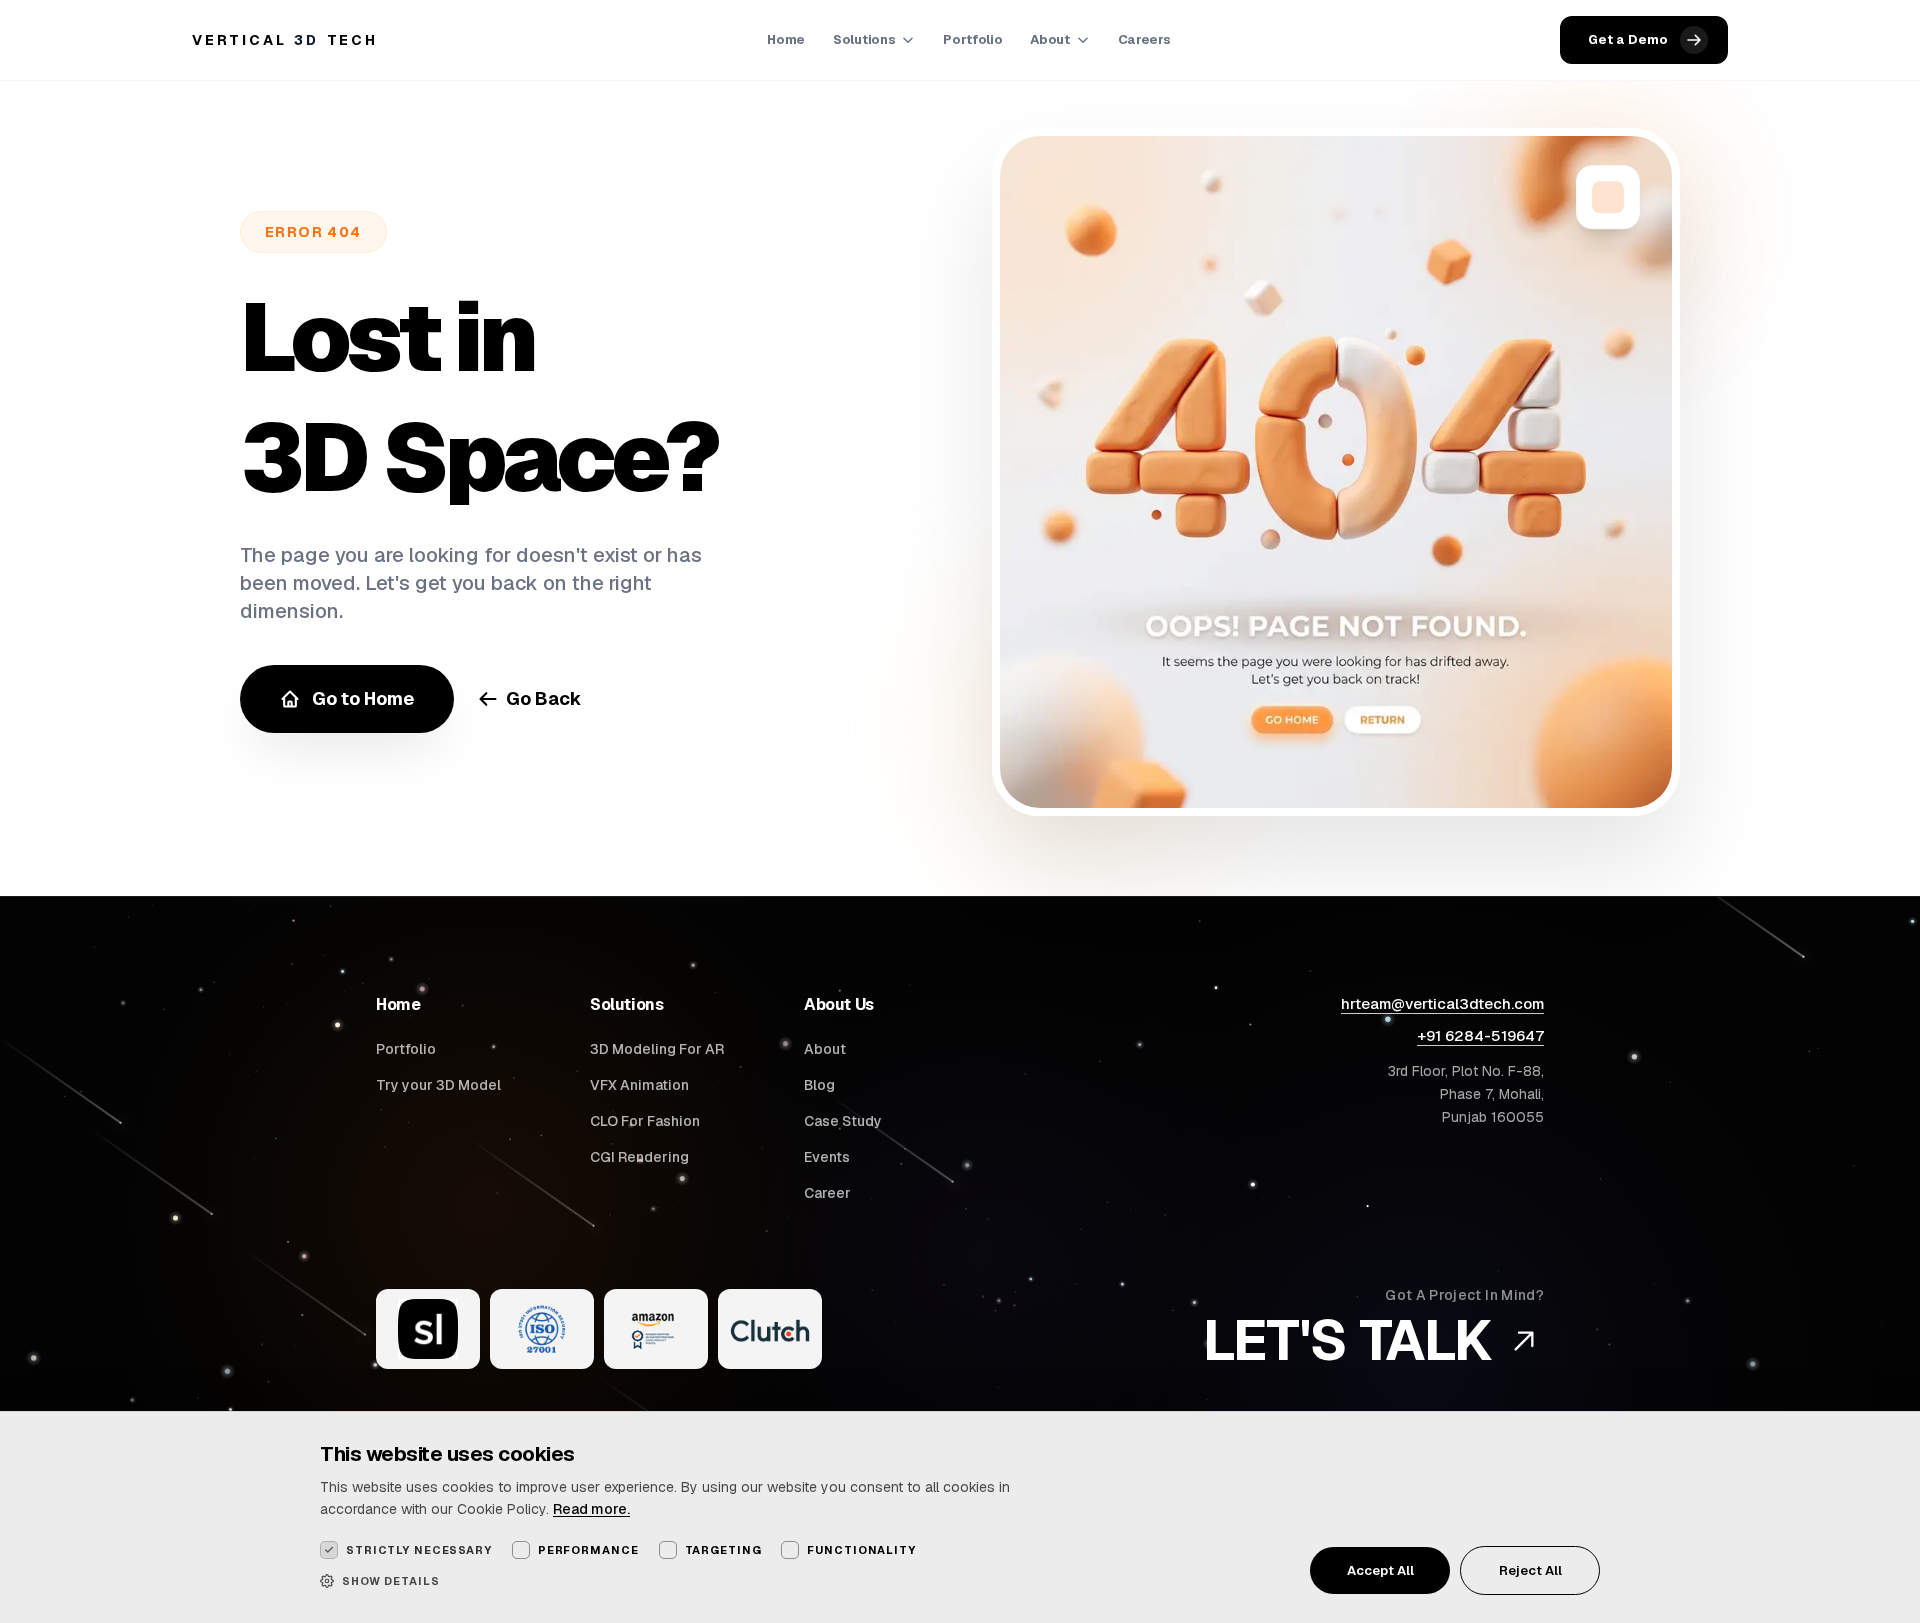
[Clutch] (770, 1329)
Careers (1144, 39)
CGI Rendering (639, 1157)
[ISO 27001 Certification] (542, 1329)
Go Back (544, 698)
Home (786, 39)
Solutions (864, 39)
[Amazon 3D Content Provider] (656, 1329)
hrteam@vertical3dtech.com (1442, 1003)
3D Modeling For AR (657, 1049)
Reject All (1530, 1570)
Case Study (843, 1121)
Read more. (591, 1509)
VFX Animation (639, 1085)
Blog (819, 1085)
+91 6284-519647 (1480, 1035)
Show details (391, 1581)
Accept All (1380, 1570)
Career (827, 1193)
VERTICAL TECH (285, 40)
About (1049, 39)
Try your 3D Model (438, 1085)
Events (827, 1157)
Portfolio (972, 39)
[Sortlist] (428, 1329)
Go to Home (363, 698)
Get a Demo (1628, 39)
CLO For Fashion (645, 1121)
